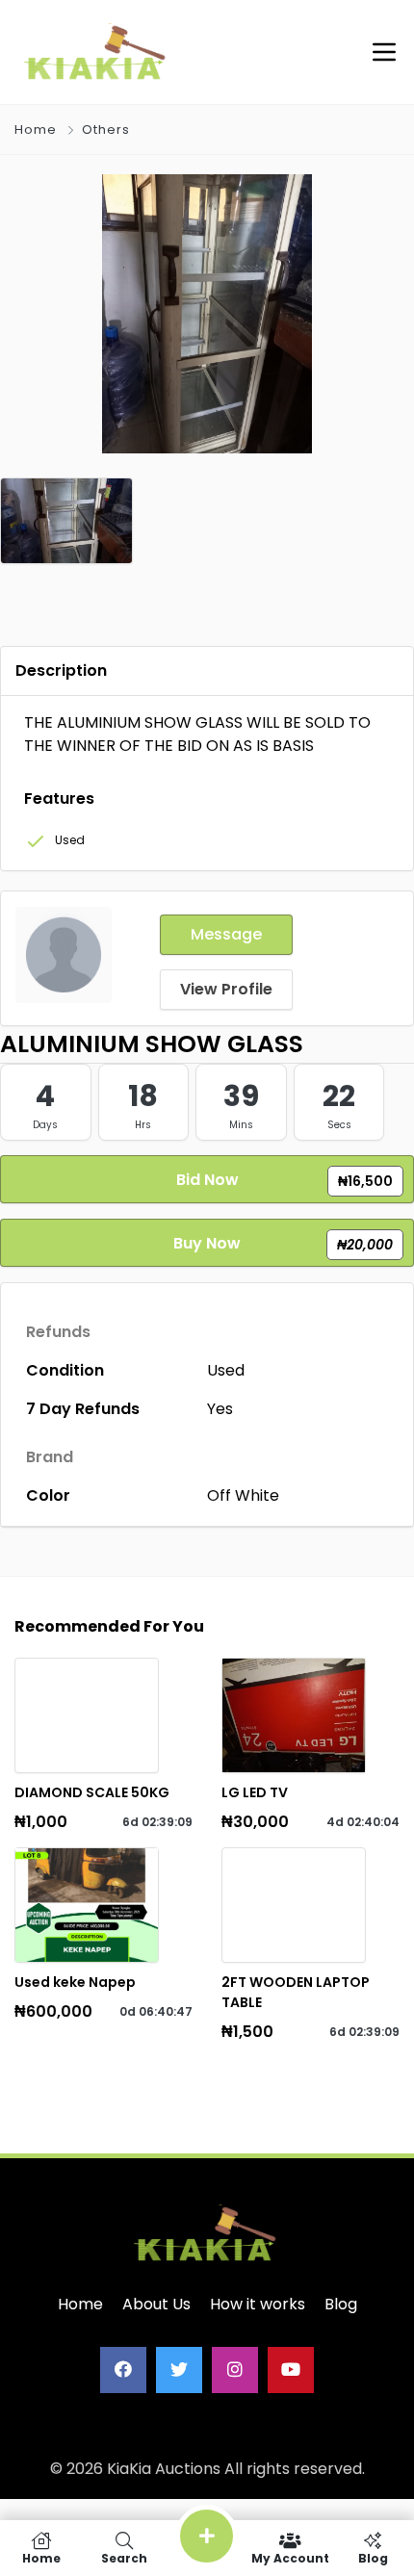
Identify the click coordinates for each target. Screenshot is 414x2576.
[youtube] (291, 2370)
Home (36, 129)
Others (106, 129)
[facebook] (123, 2370)
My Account (290, 2557)
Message (226, 934)
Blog (341, 2304)
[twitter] (179, 2370)
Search (124, 2557)
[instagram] (235, 2370)
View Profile (226, 989)
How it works (258, 2304)
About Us (156, 2304)
